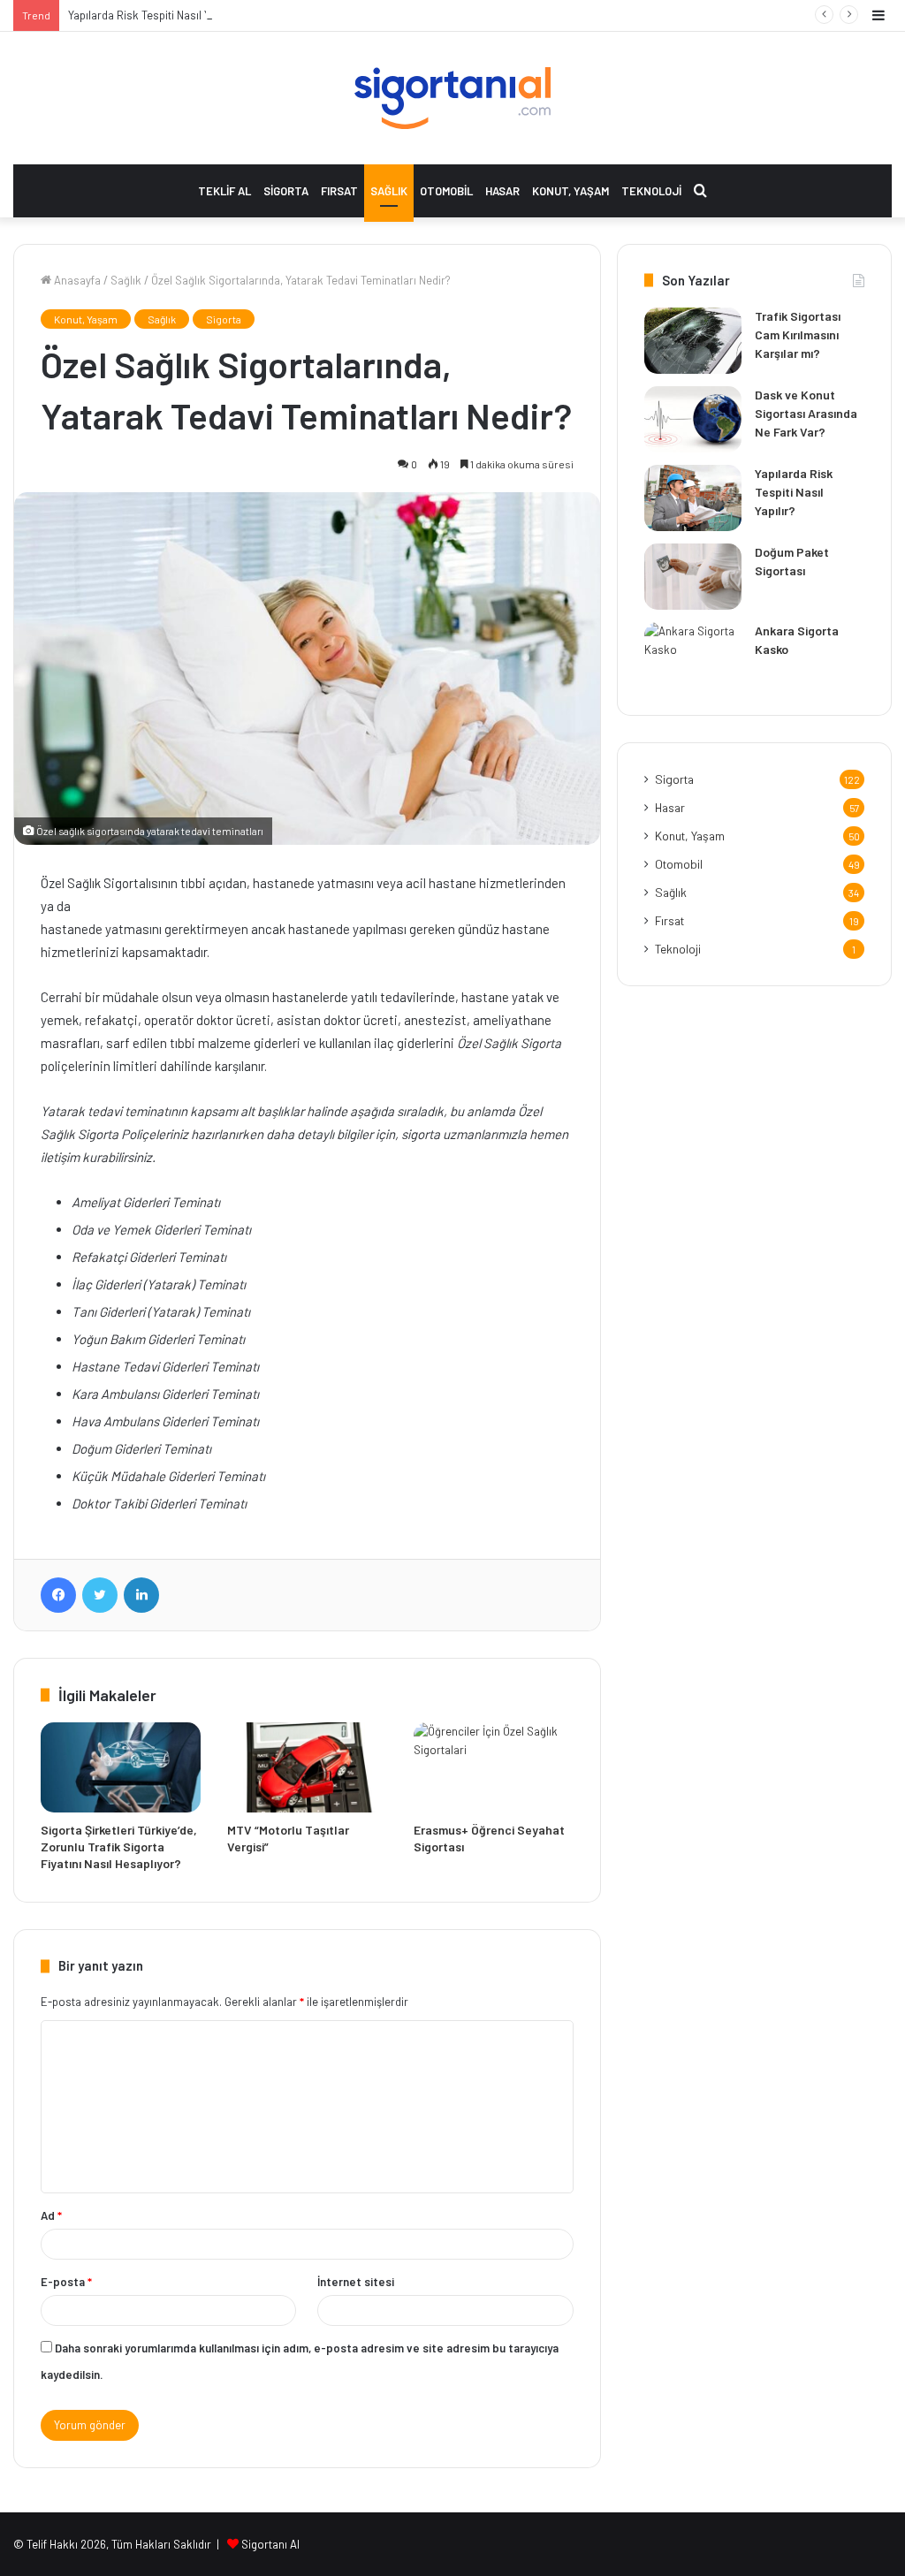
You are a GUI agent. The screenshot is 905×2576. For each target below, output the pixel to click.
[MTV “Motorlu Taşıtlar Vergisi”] (307, 1767)
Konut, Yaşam (570, 191)
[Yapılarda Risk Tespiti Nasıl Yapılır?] (693, 498)
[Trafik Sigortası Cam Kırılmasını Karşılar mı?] (693, 341)
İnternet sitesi (356, 2282)
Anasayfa (76, 280)
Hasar (502, 191)
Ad (51, 2215)
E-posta (66, 2282)
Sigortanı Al (270, 2544)
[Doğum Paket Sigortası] (693, 577)
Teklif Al (224, 191)
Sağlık (389, 191)
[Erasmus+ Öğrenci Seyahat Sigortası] (494, 1767)
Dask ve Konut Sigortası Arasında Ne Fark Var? (806, 413)
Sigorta (286, 191)
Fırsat (339, 191)
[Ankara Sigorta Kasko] (693, 655)
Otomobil (446, 191)
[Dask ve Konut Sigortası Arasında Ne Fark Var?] (693, 419)
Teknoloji (651, 191)
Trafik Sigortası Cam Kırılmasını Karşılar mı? (798, 334)
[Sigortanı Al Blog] (452, 98)
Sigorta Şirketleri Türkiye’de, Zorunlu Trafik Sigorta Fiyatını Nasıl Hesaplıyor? (119, 1847)
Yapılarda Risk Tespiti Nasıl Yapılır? (154, 15)
